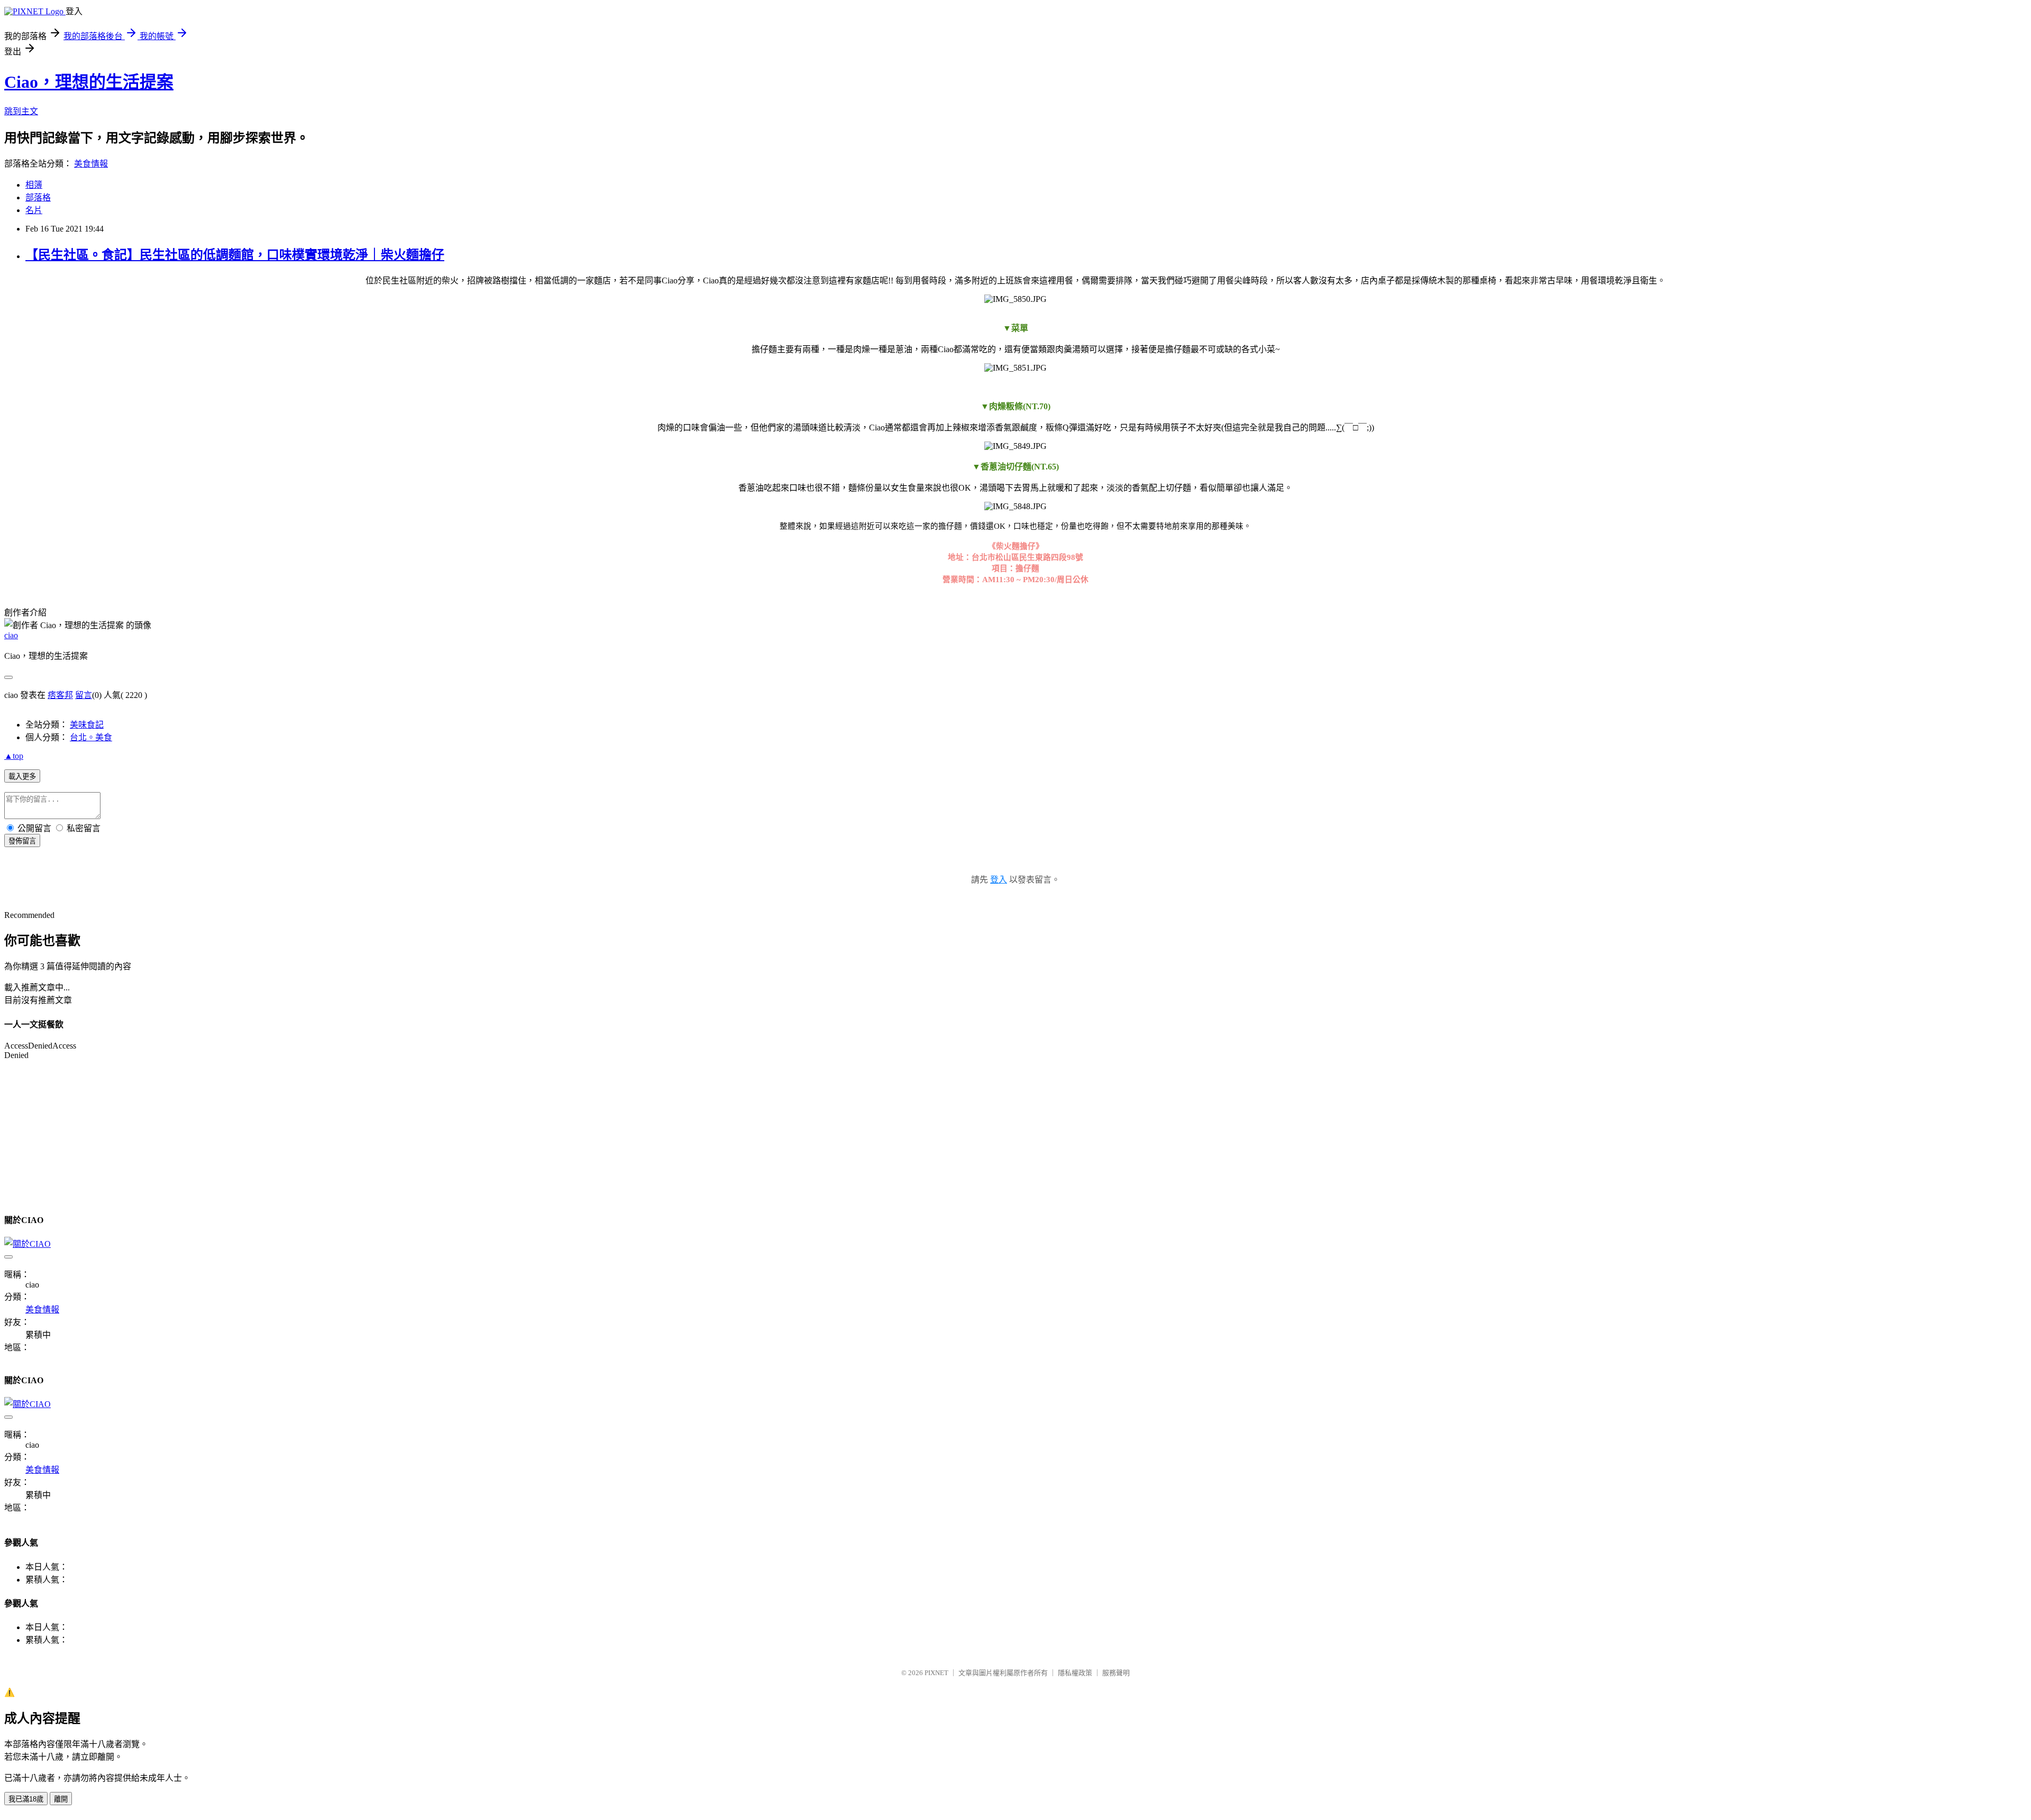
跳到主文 (21, 111)
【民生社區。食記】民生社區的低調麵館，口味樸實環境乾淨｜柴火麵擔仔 (235, 255)
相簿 (34, 185)
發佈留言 (22, 841)
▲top (14, 756)
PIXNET (936, 1673)
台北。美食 (91, 737)
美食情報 (91, 164)
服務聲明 (1116, 1673)
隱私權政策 (1075, 1673)
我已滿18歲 (26, 1799)
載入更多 (22, 776)
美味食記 (87, 725)
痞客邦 (60, 695)
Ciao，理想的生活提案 (89, 82)
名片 (34, 210)
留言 (84, 695)
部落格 (38, 197)
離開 (61, 1799)
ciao (11, 635)
